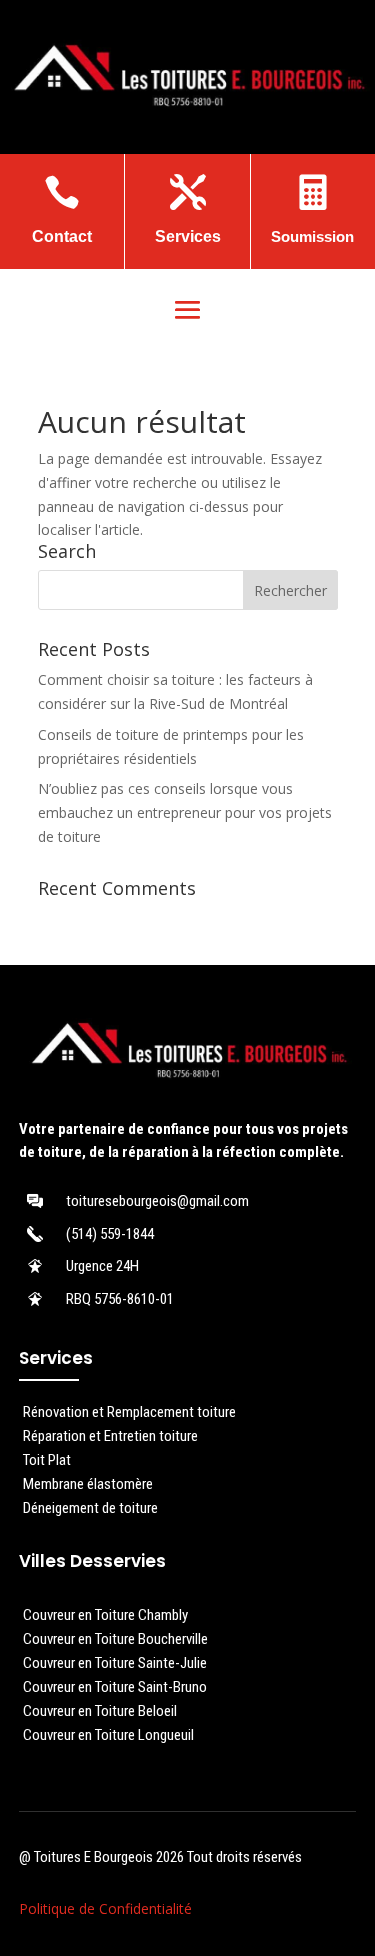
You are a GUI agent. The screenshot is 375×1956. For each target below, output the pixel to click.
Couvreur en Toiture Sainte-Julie (115, 1663)
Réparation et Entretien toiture (110, 1436)
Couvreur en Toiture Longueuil (108, 1735)
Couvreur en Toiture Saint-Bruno (115, 1687)
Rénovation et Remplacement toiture (129, 1412)
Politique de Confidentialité (105, 1908)
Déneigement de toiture (90, 1508)
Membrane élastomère (88, 1484)
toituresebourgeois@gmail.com (157, 1201)
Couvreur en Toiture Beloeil (100, 1711)
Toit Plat (47, 1460)
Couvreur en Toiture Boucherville (115, 1639)
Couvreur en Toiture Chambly (105, 1615)
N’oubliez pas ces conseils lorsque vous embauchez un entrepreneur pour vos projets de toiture (185, 812)
